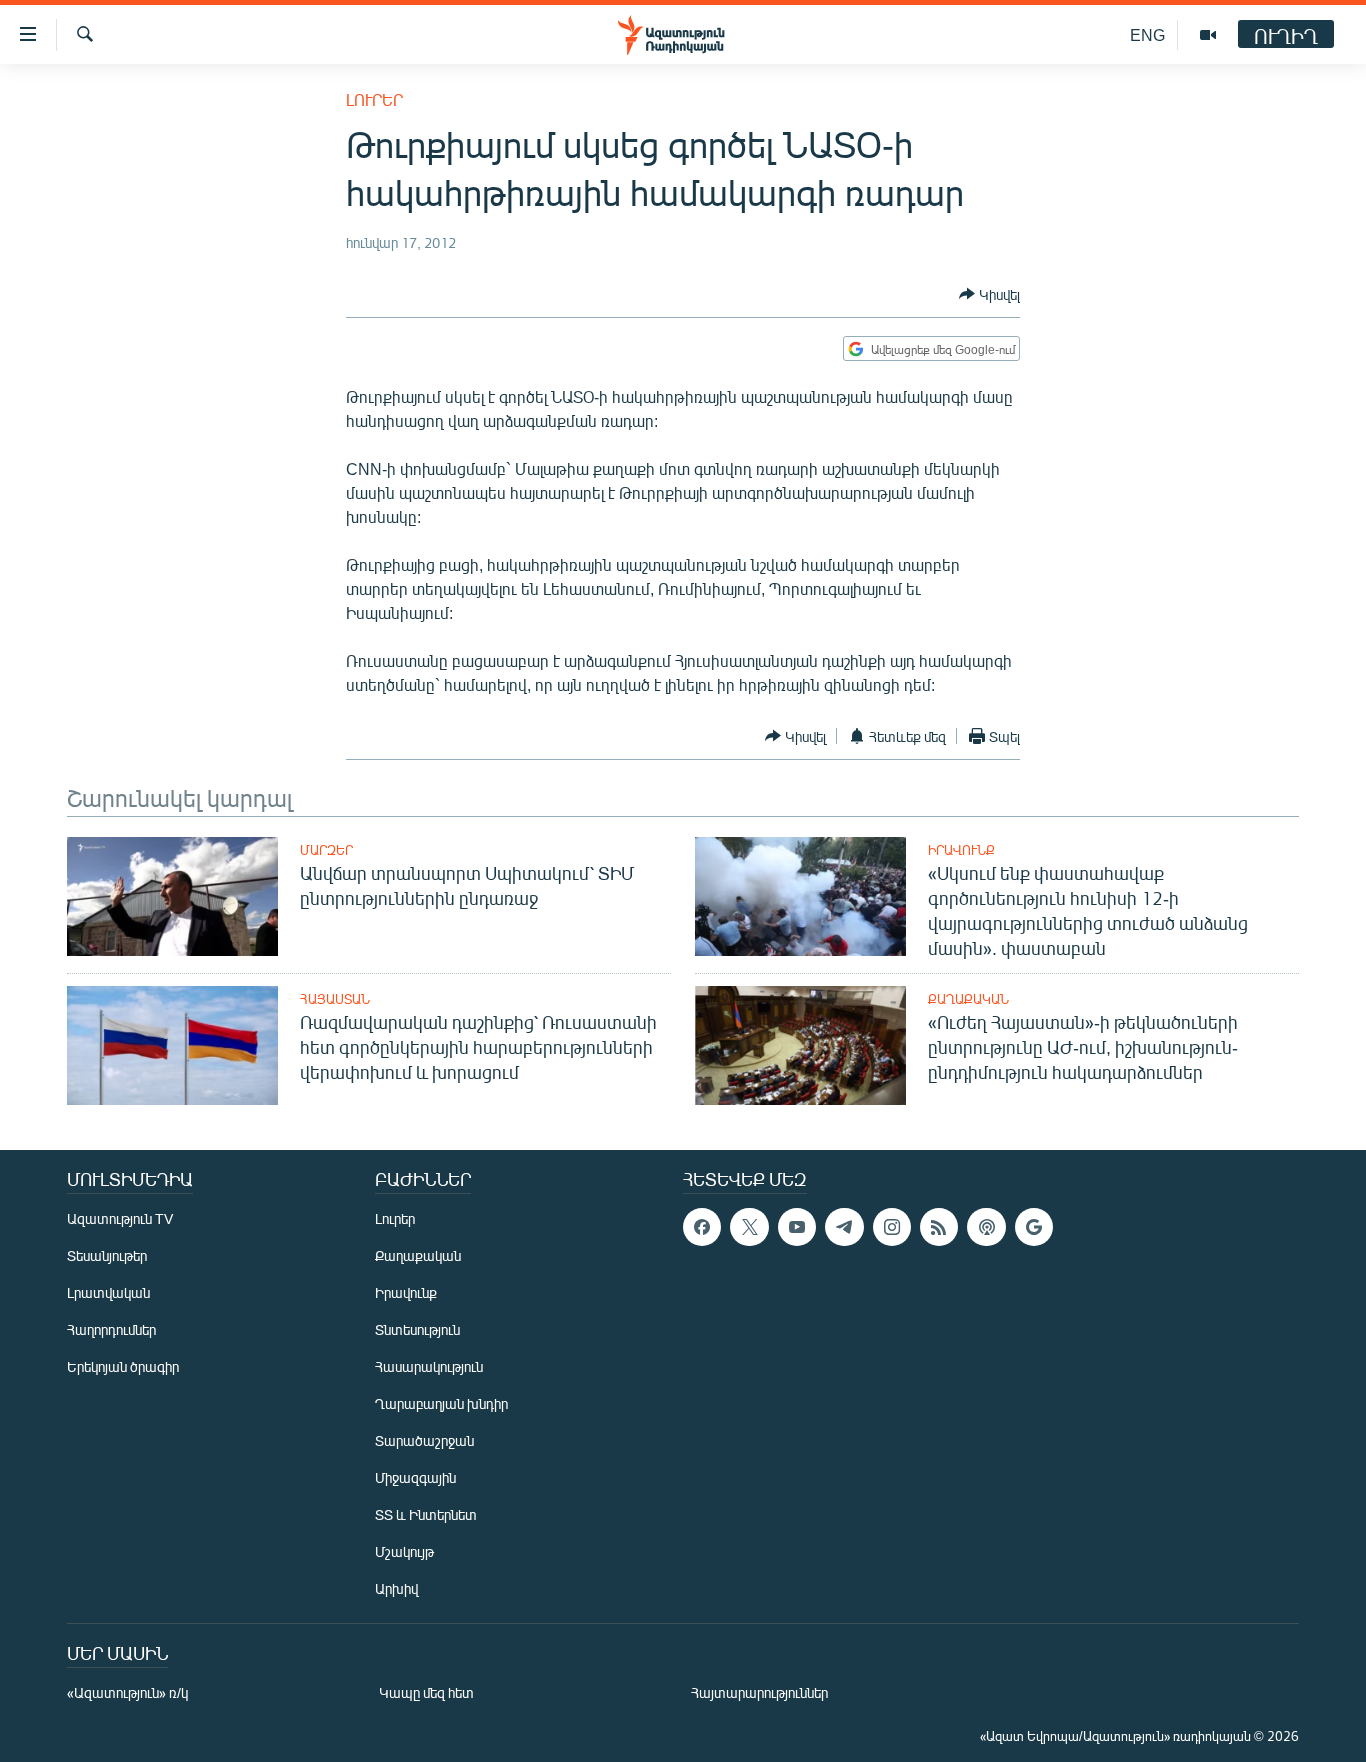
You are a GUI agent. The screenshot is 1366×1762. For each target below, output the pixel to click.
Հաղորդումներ (111, 1329)
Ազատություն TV (120, 1218)
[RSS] (939, 1227)
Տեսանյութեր (107, 1255)
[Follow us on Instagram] (892, 1227)
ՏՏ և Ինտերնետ (426, 1514)
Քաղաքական (968, 999)
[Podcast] (986, 1227)
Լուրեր (374, 99)
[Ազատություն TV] (1208, 35)
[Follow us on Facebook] (702, 1227)
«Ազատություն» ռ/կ (127, 1692)
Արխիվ (396, 1588)
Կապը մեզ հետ (426, 1692)
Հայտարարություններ (759, 1692)
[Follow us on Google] (1034, 1227)
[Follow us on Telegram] (844, 1227)
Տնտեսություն (417, 1329)
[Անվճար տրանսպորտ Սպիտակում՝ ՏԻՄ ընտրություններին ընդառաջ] (172, 896)
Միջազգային (415, 1477)
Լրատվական (108, 1292)
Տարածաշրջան (424, 1440)
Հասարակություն (429, 1366)
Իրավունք (961, 850)
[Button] (989, 294)
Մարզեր (326, 850)
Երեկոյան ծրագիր (123, 1366)
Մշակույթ (404, 1551)
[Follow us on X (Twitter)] (749, 1227)
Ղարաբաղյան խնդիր (441, 1403)
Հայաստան (335, 999)
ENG (1147, 34)
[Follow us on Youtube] (797, 1227)
